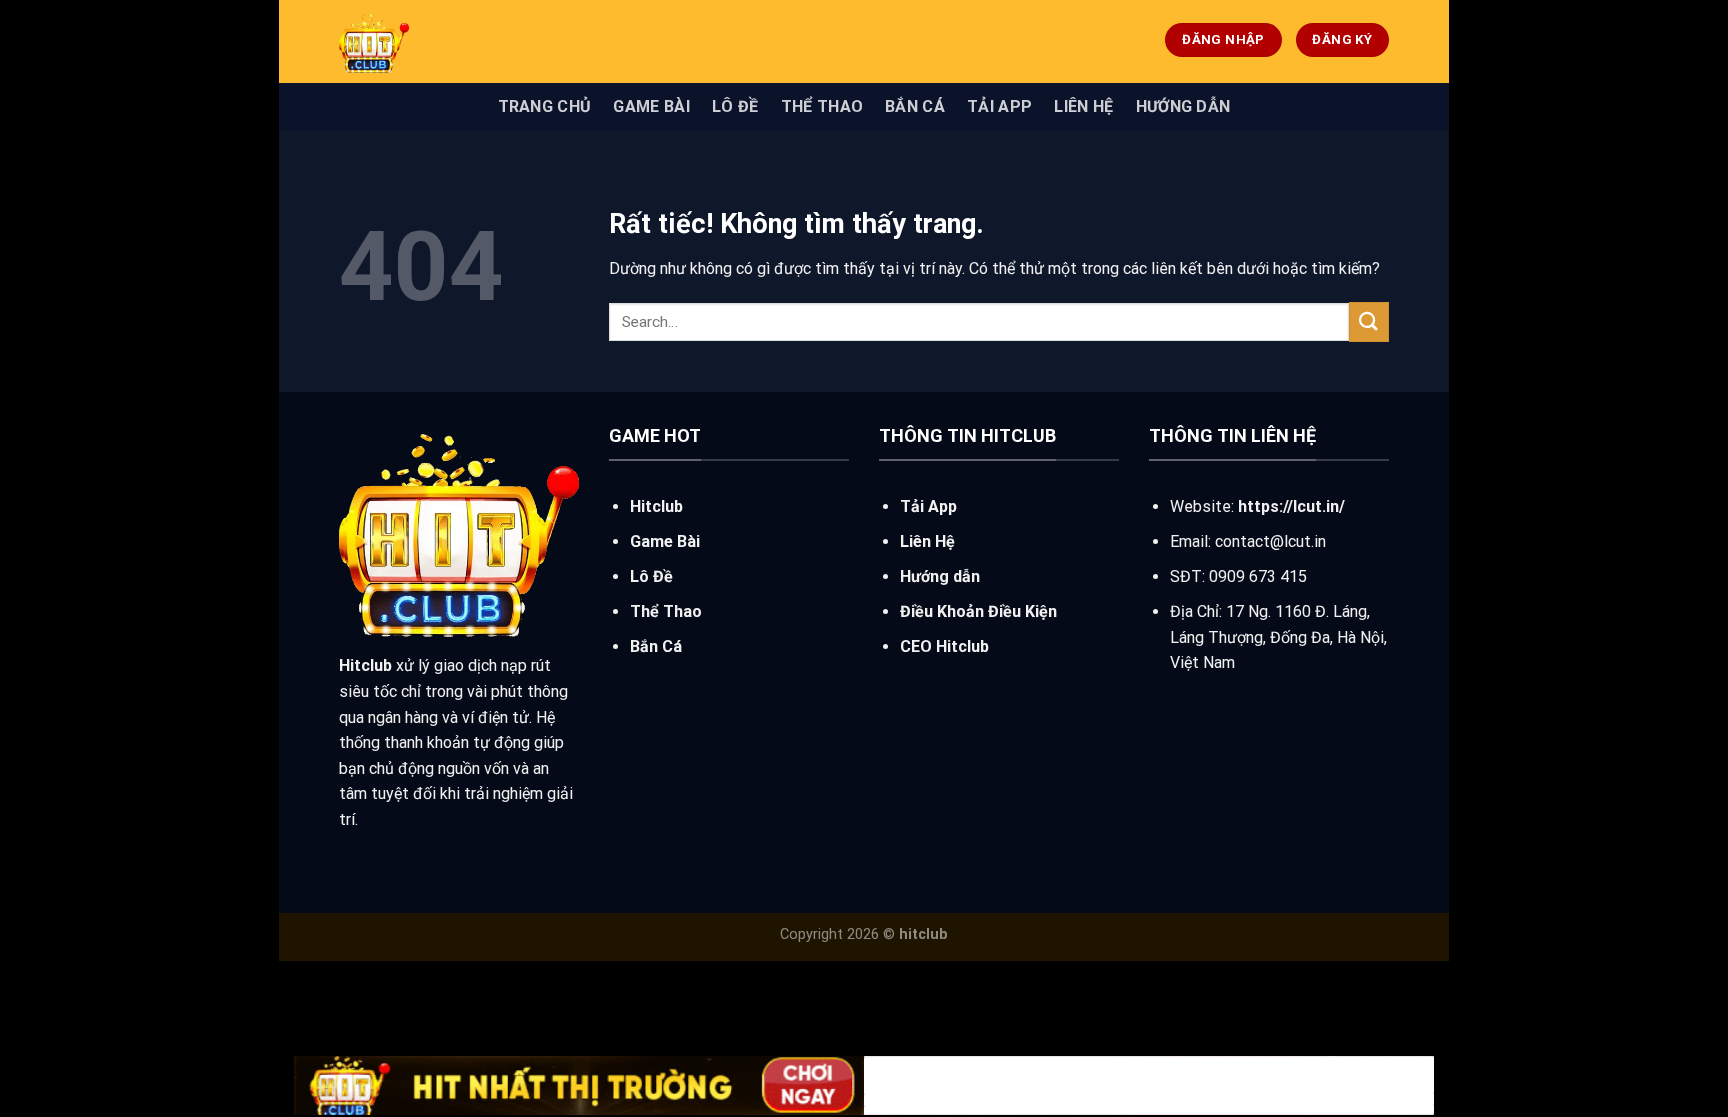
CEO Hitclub (944, 646)
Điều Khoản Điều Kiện (978, 611)
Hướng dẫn (1183, 106)
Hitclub (656, 506)
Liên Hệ (1083, 106)
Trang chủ (545, 106)
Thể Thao (822, 106)
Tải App (999, 106)
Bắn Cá (915, 106)
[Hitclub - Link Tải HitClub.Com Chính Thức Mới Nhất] (489, 41)
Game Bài (651, 106)
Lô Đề (735, 106)
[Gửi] (1369, 321)
